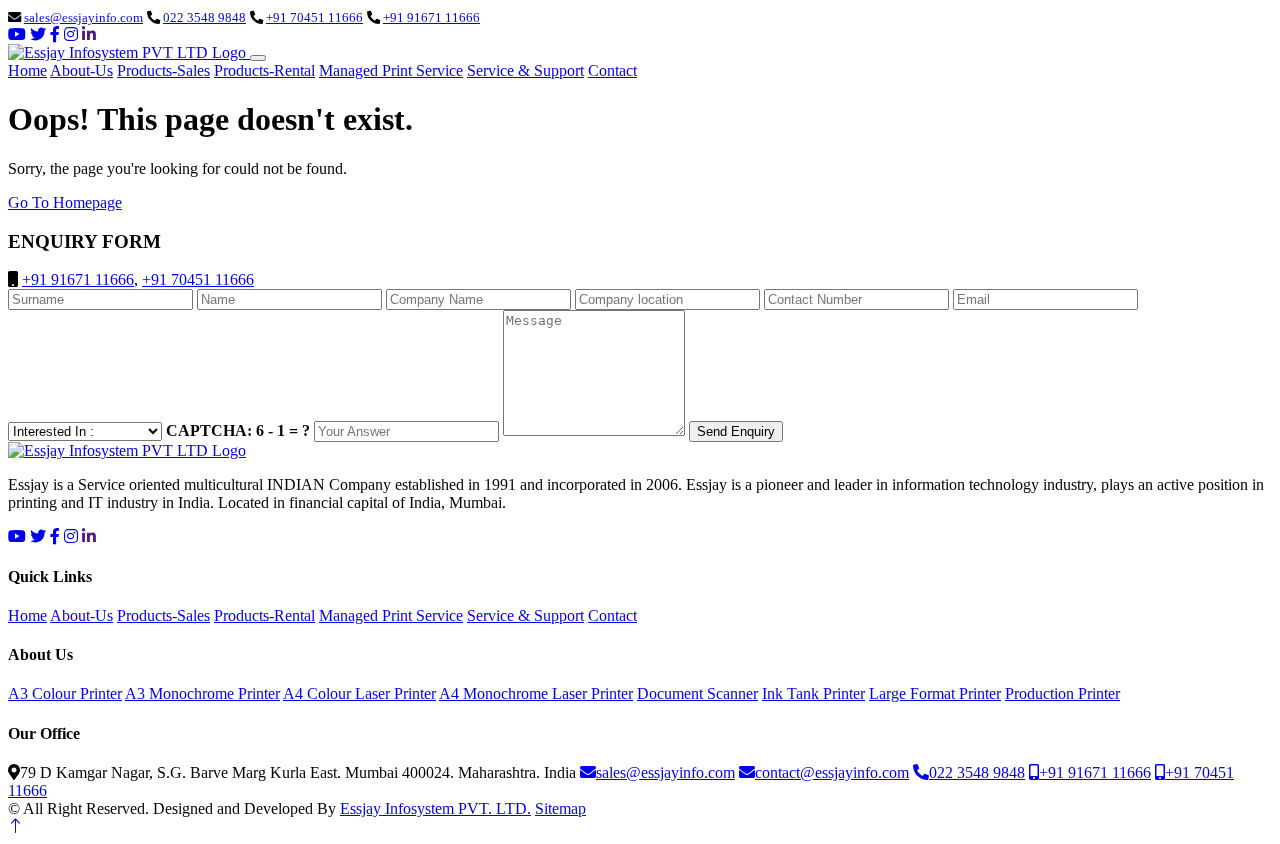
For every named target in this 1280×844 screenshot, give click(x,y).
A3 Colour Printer (65, 693)
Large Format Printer (935, 693)
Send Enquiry (736, 431)
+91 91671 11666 (431, 17)
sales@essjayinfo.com (83, 17)
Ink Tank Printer (813, 693)
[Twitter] (38, 34)
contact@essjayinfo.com (832, 772)
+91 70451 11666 (314, 17)
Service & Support (525, 70)
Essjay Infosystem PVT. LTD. (435, 808)
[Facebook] (55, 34)
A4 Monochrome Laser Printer (536, 693)
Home (27, 70)
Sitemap (560, 808)
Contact (612, 70)
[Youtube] (17, 34)
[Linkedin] (89, 34)
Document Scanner (697, 693)
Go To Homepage (65, 202)
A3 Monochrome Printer (202, 693)
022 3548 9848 (204, 17)
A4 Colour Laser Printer (359, 693)
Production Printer (1062, 693)
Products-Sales (163, 70)
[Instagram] (71, 34)
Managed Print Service (391, 70)
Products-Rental (264, 70)
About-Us (81, 70)
